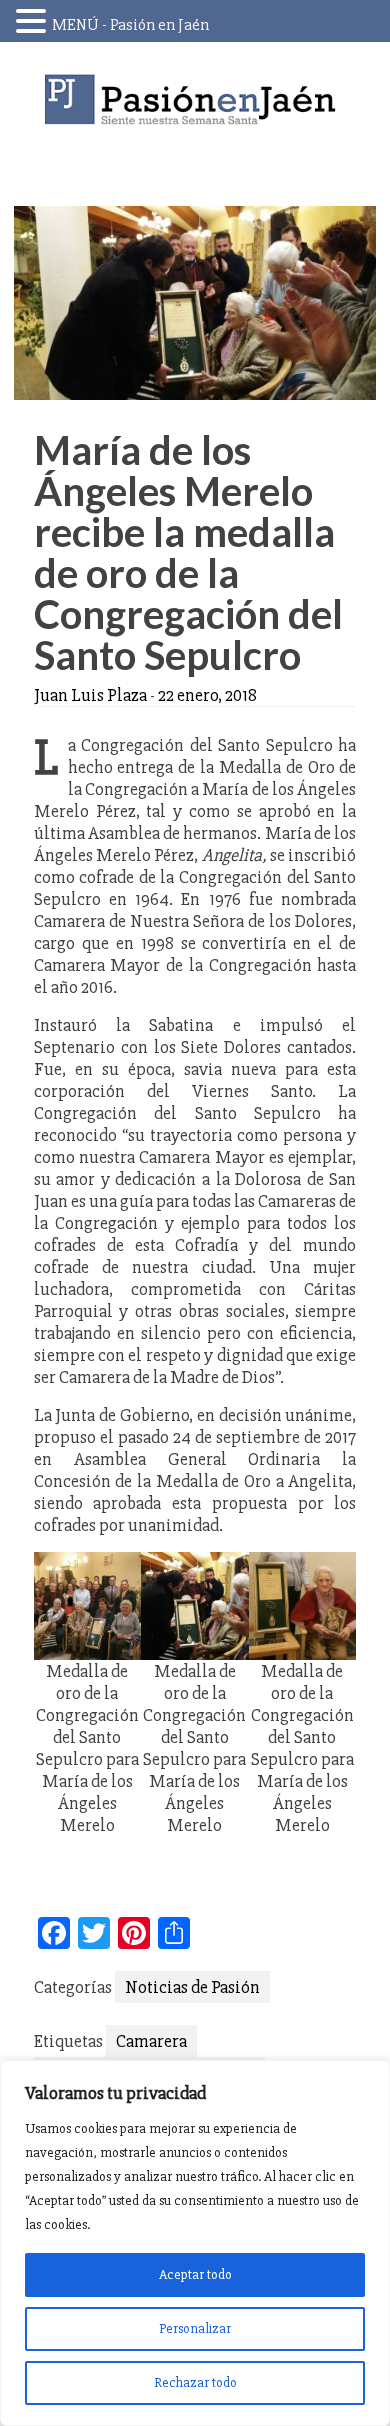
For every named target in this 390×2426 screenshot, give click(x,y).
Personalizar (195, 2328)
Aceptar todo (195, 2274)
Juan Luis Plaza (90, 695)
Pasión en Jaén (195, 99)
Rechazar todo (195, 2382)
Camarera (151, 2041)
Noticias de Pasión (192, 1987)
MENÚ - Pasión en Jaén (130, 25)
